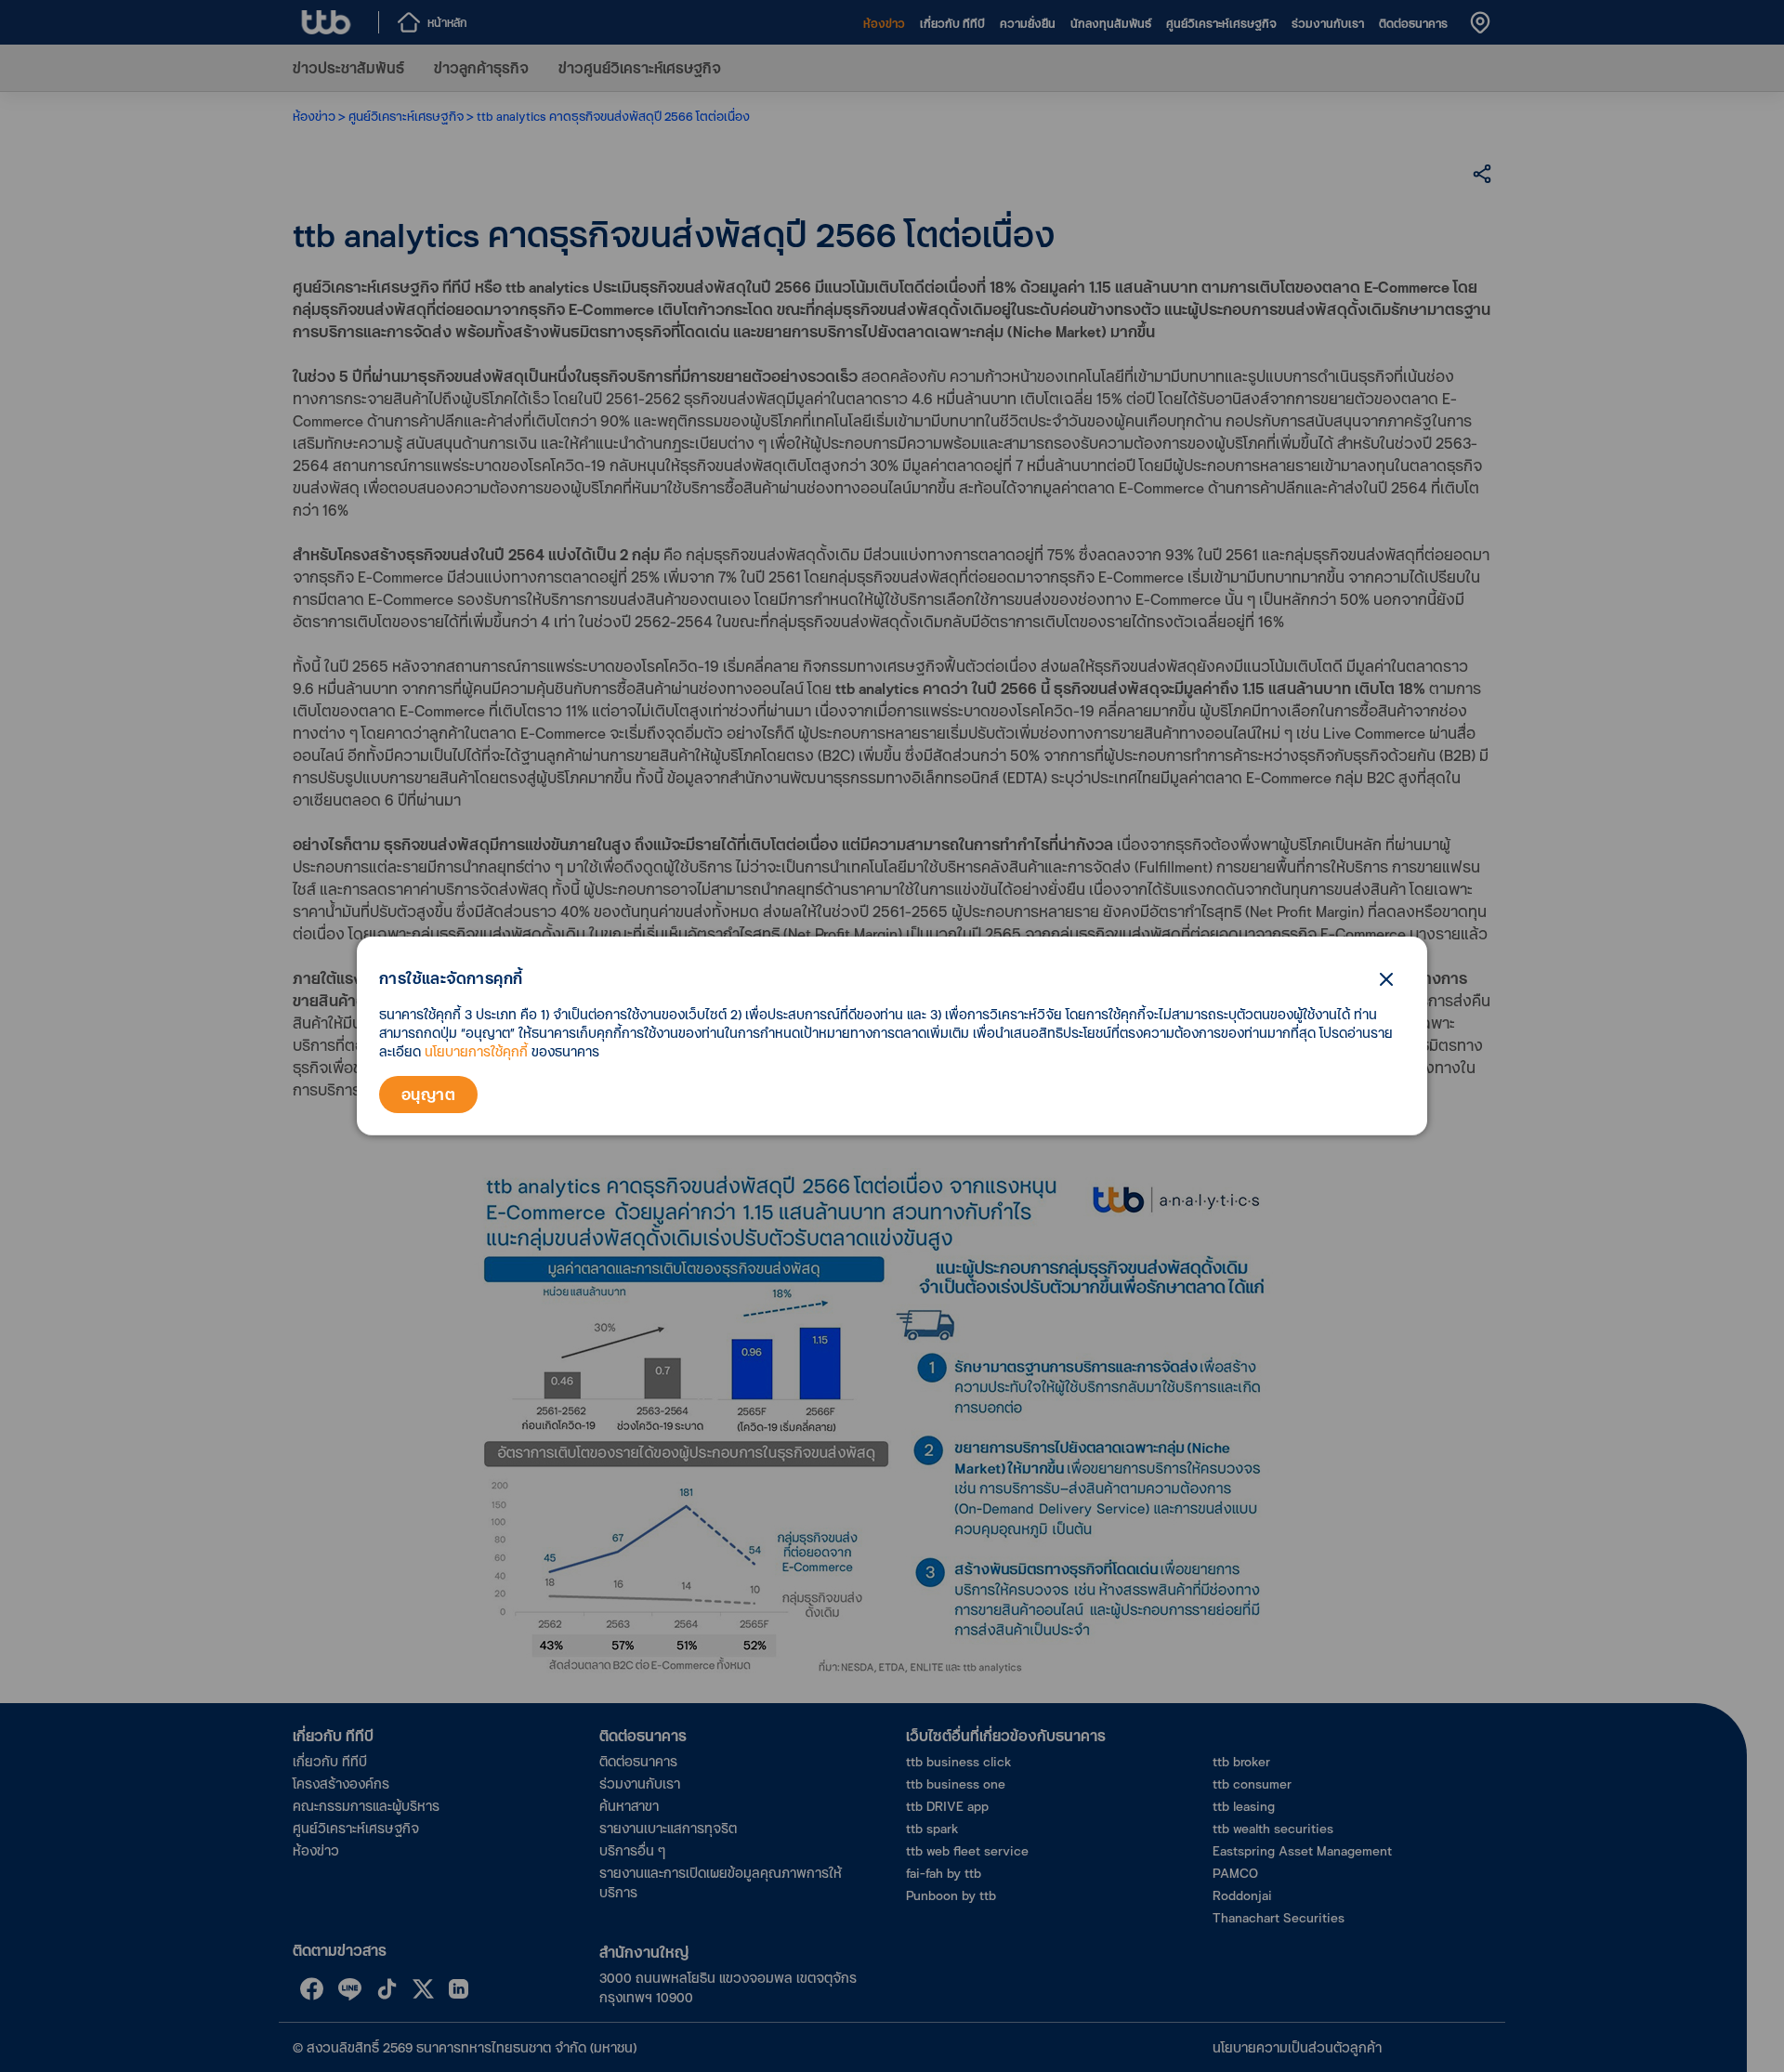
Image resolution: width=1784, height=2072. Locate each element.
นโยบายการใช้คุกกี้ (476, 1051)
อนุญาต (428, 1094)
